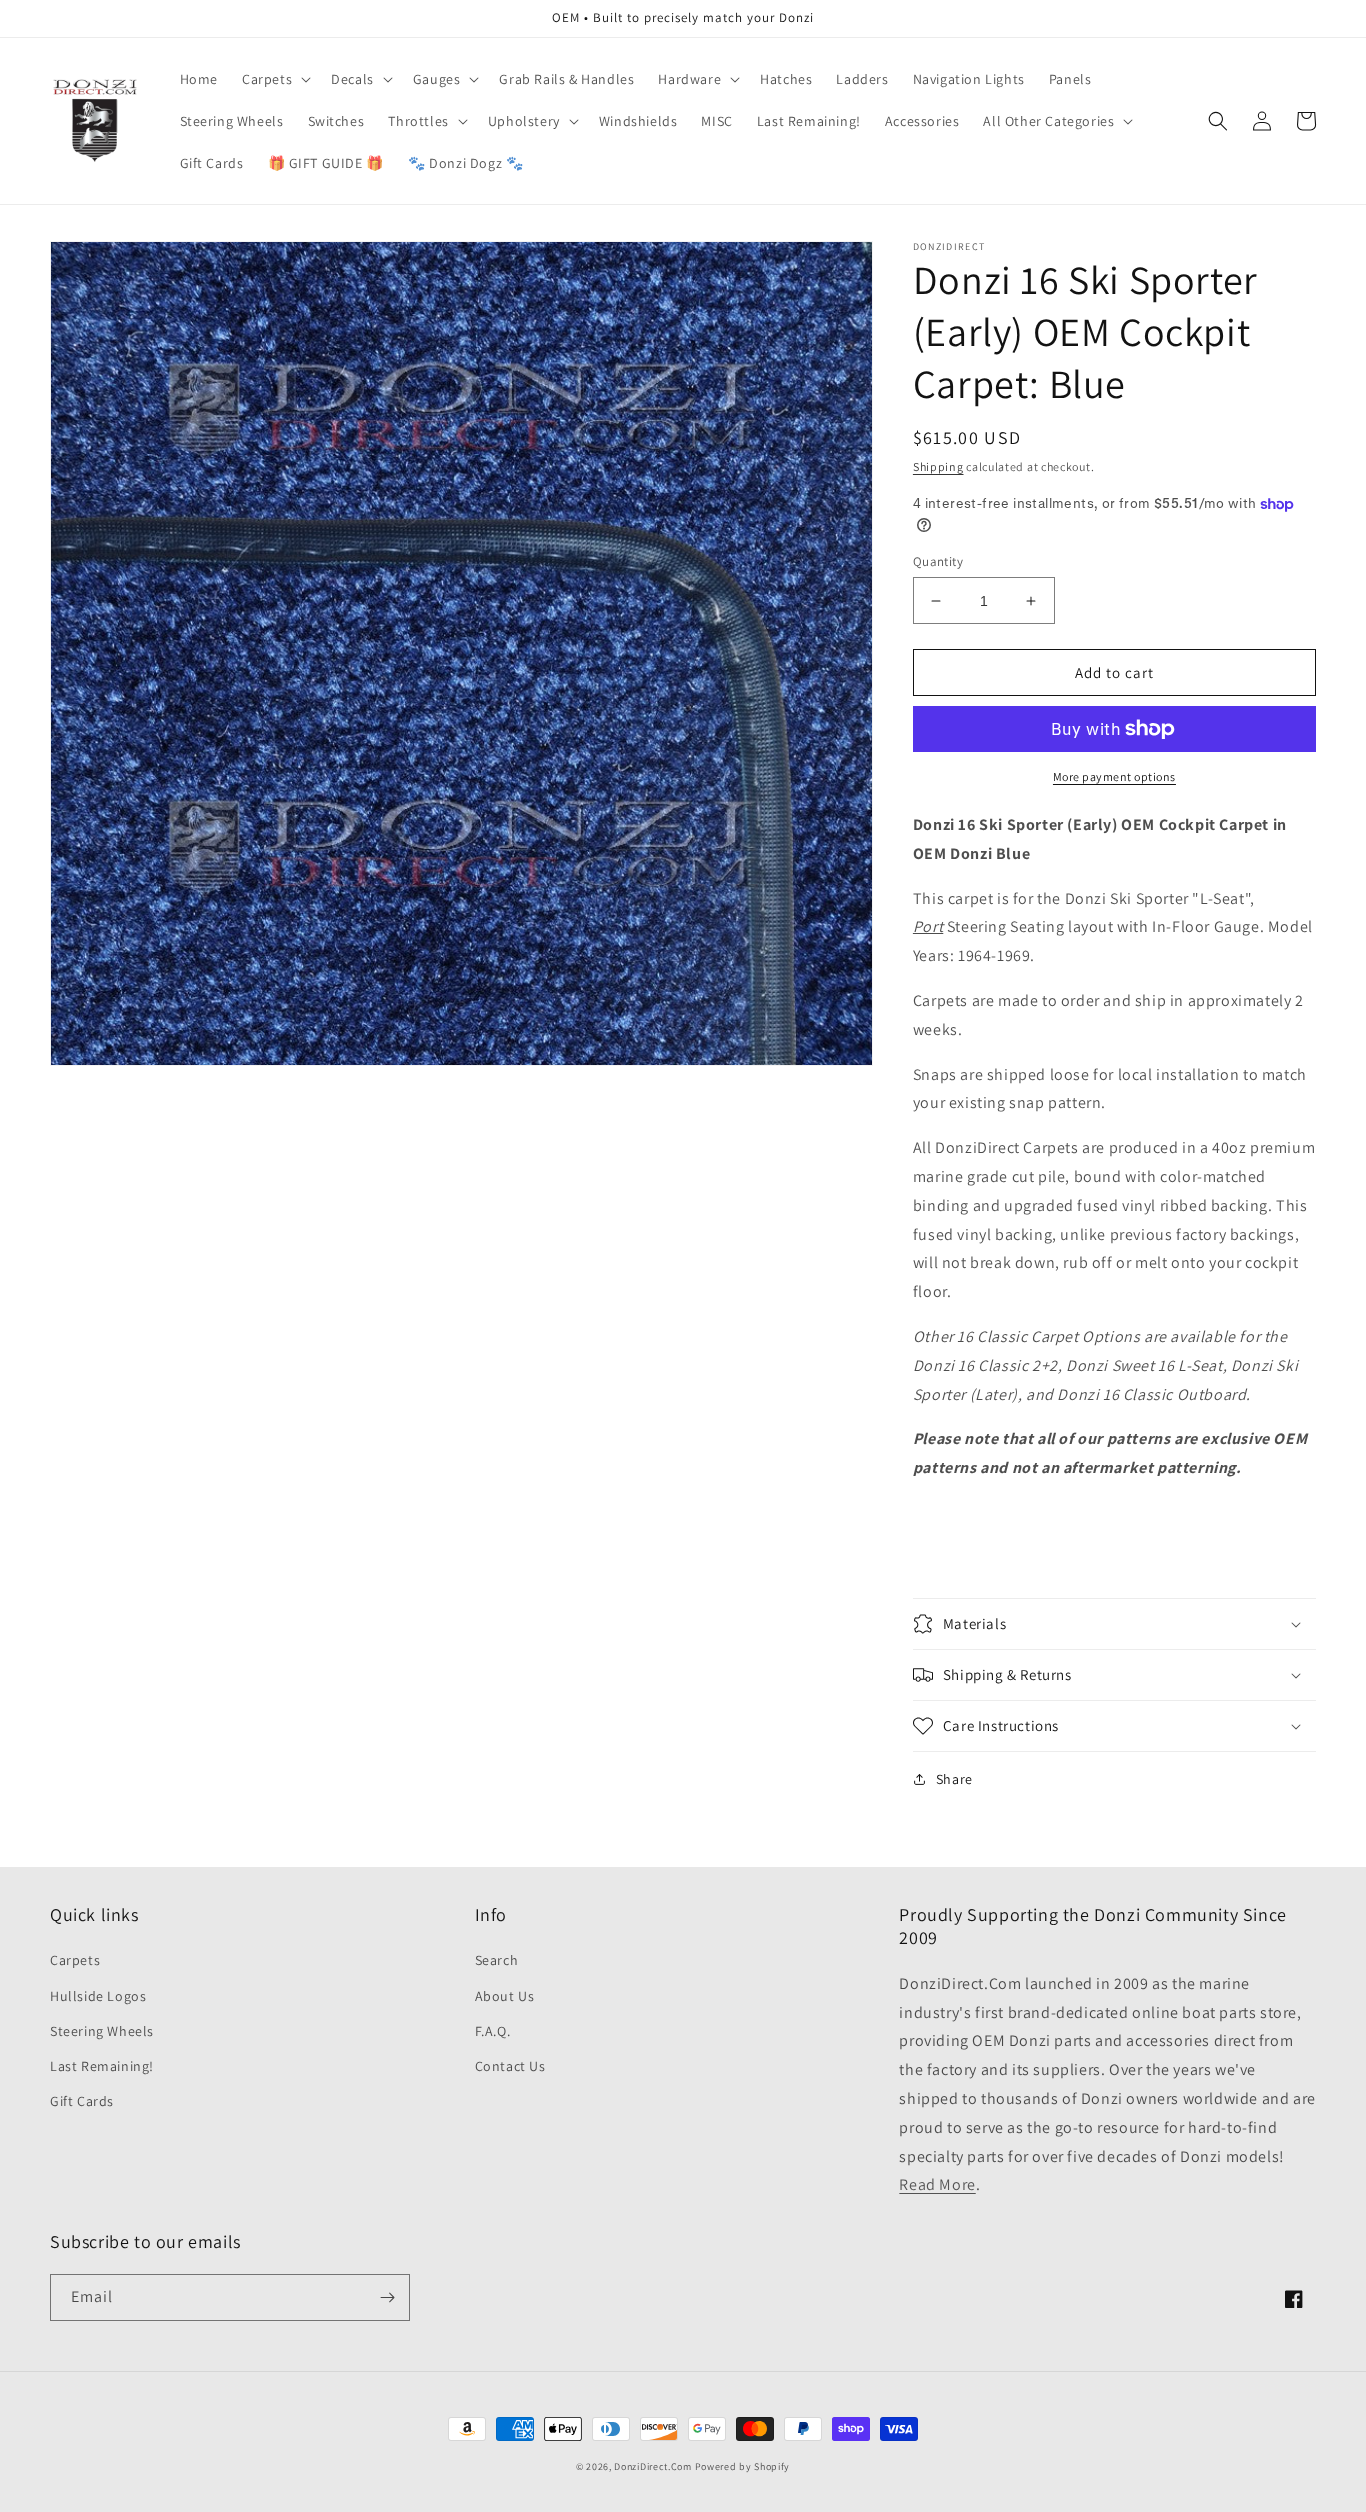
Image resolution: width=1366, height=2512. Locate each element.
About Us (505, 1996)
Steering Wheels (102, 2031)
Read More (937, 2184)
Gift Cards (82, 2101)
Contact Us (510, 2066)
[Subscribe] (387, 2297)
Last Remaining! (102, 2066)
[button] (274, 79)
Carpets (75, 1960)
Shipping (938, 466)
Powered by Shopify (743, 2466)
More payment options (1114, 776)
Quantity (938, 561)
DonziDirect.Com (653, 2466)
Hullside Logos (98, 1996)
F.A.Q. (493, 2031)
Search (497, 1960)
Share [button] (954, 1779)
